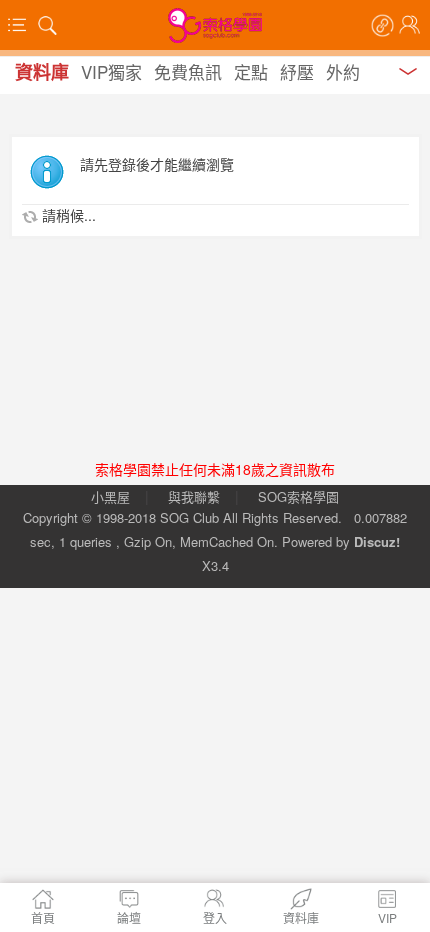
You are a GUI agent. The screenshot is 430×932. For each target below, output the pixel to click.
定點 (251, 71)
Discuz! (377, 541)
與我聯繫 (194, 496)
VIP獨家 (111, 71)
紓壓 (297, 71)
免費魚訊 (188, 71)
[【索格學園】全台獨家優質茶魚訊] (215, 25)
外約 (343, 71)
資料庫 (42, 72)
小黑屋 (110, 496)
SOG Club (189, 517)
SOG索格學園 (298, 496)
